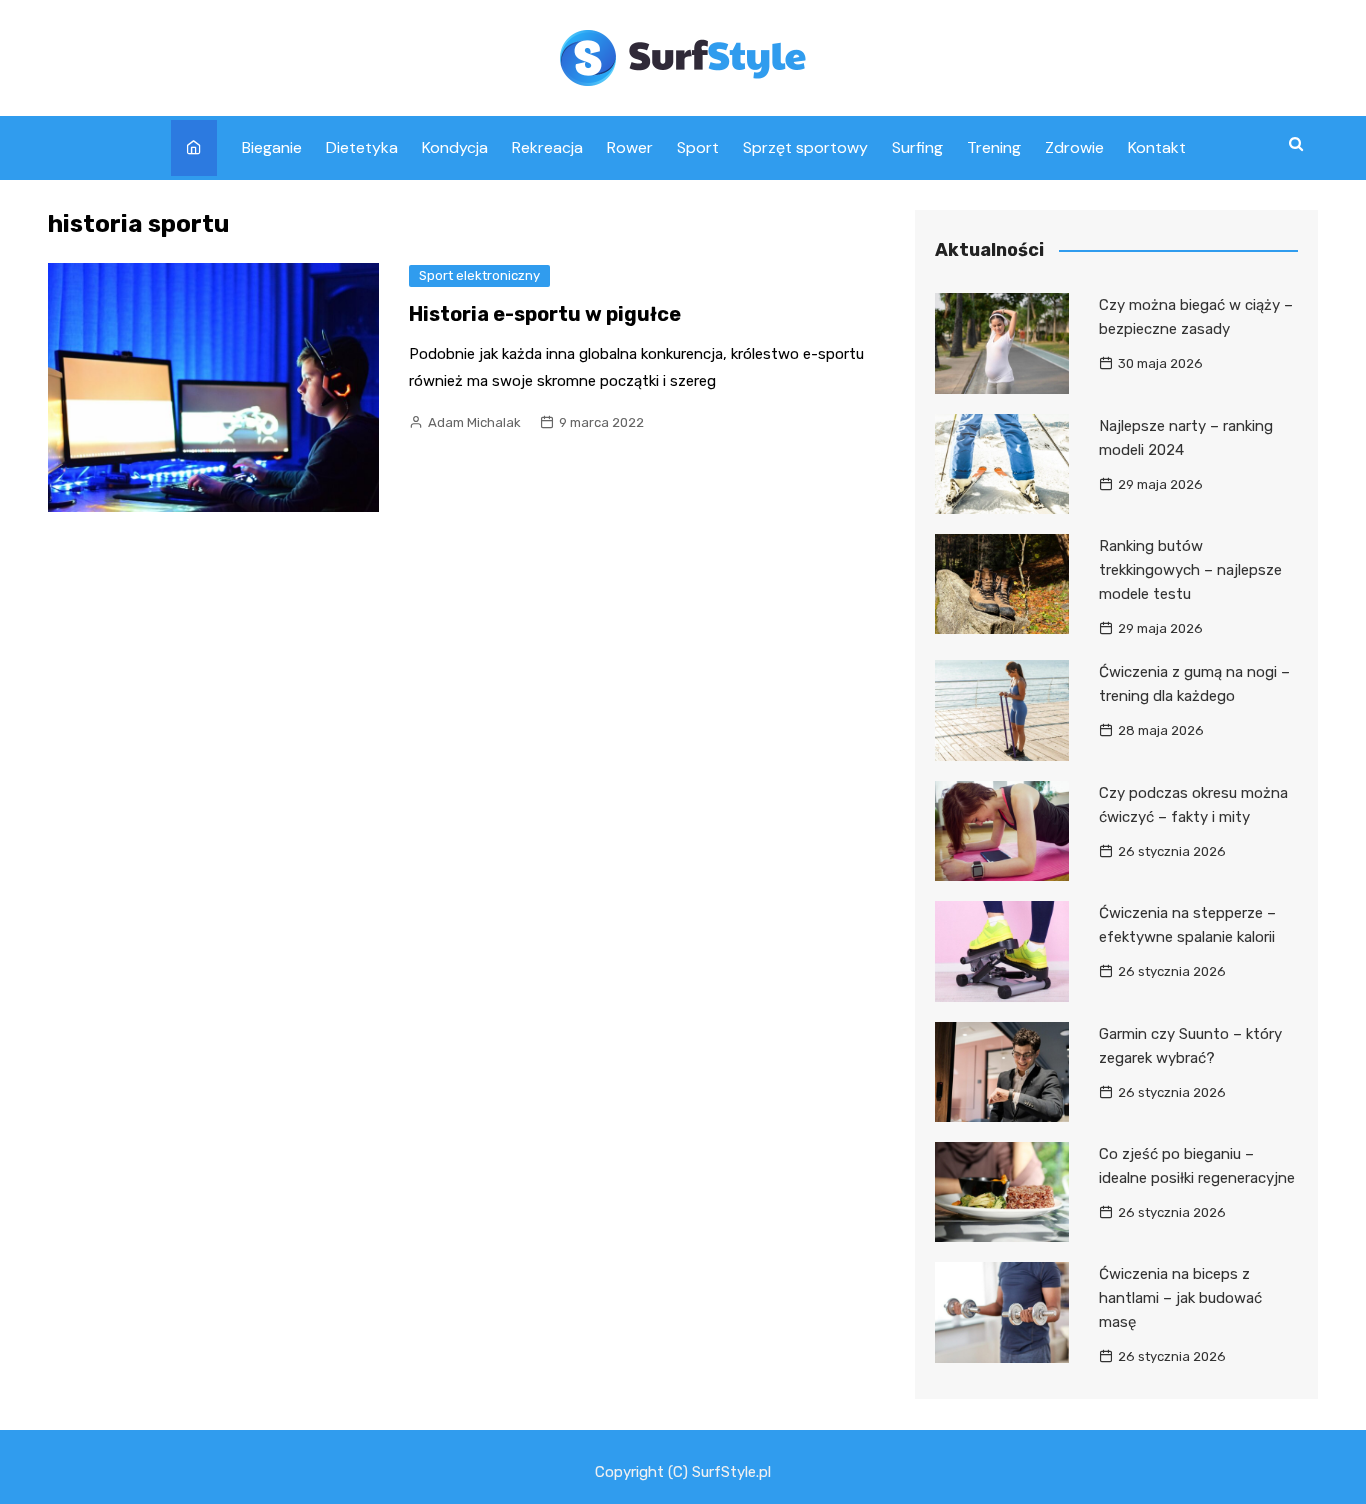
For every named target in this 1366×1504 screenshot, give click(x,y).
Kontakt (1157, 147)
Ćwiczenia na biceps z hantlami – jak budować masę (1180, 1298)
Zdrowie (1074, 147)
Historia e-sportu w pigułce (545, 314)
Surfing (917, 147)
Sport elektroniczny (479, 275)
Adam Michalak (474, 422)
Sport (698, 147)
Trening (994, 147)
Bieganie (272, 147)
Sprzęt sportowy (805, 147)
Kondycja (455, 147)
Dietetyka (362, 147)
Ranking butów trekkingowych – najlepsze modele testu (1190, 570)
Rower (630, 147)
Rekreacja (547, 147)
